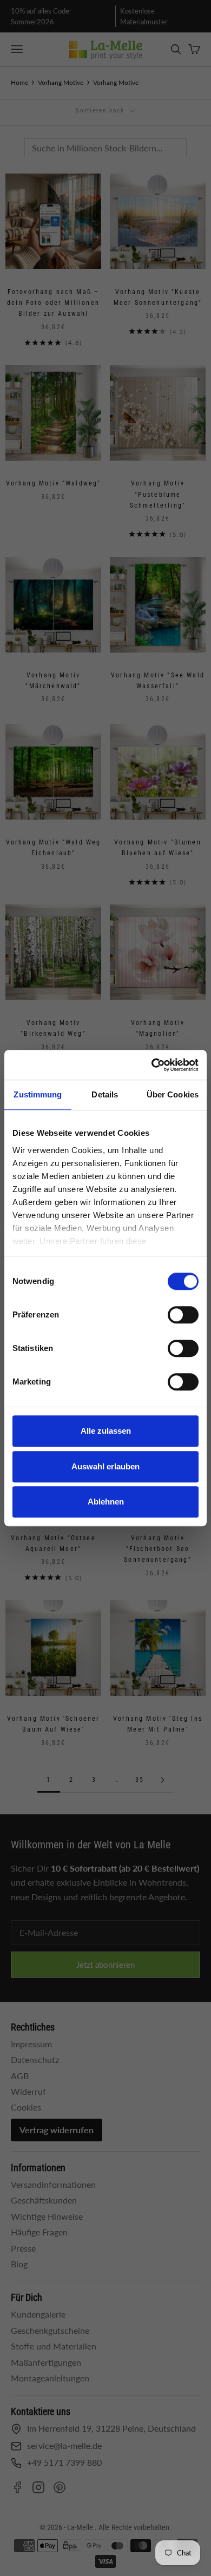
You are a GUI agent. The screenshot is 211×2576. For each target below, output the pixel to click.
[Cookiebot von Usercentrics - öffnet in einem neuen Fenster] (152, 1065)
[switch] (183, 1315)
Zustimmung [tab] (38, 1094)
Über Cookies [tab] (173, 1094)
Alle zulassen (106, 1431)
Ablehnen (106, 1502)
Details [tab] (105, 1094)
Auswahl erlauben (105, 1466)
